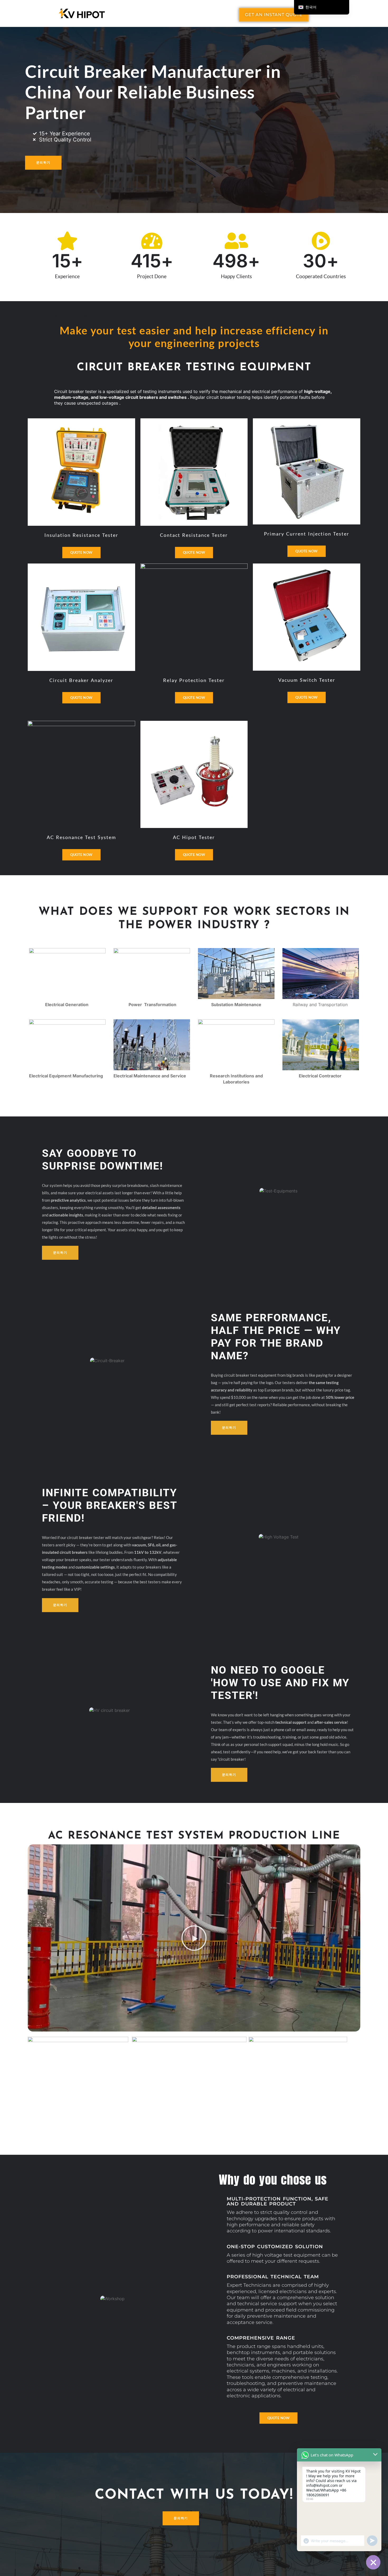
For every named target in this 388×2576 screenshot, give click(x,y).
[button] (194, 1938)
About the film (69, 316)
